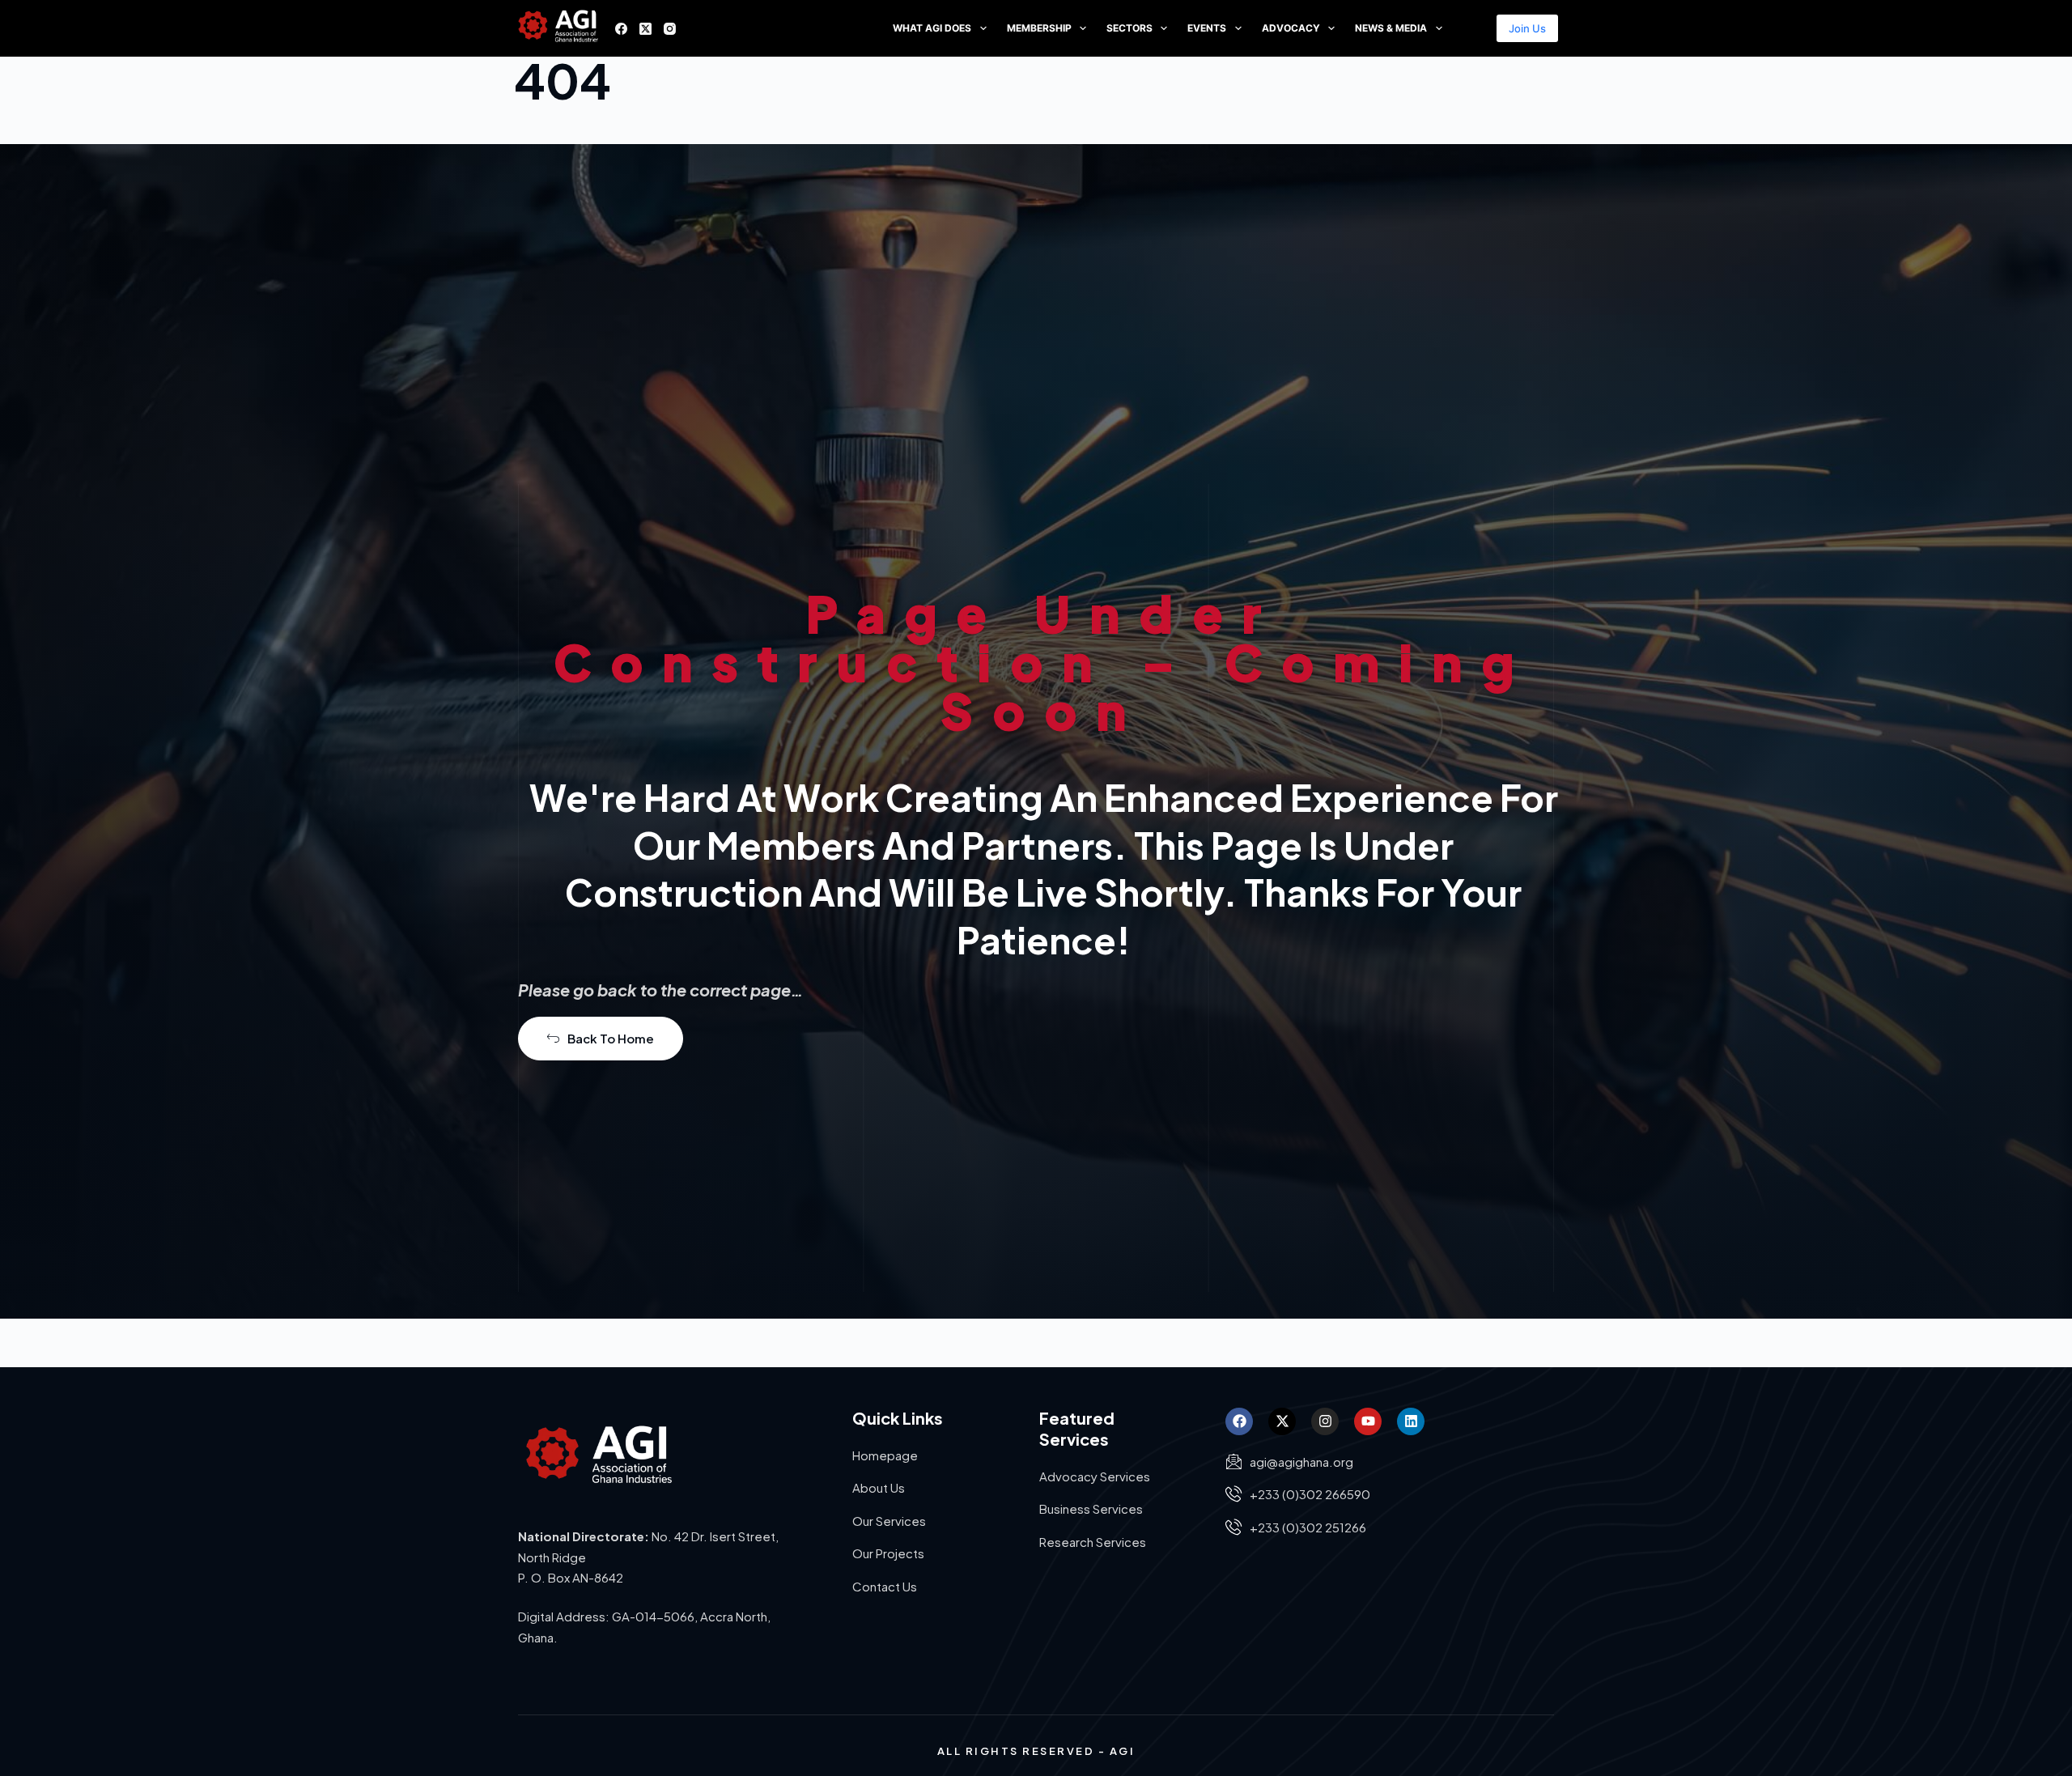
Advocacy (1291, 28)
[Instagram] (670, 29)
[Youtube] (1368, 1421)
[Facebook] (621, 29)
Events (1207, 28)
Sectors (1129, 28)
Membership (1039, 28)
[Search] (1474, 29)
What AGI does (932, 28)
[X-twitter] (1282, 1421)
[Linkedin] (1411, 1421)
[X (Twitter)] (645, 29)
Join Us (1527, 28)
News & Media (1391, 28)
